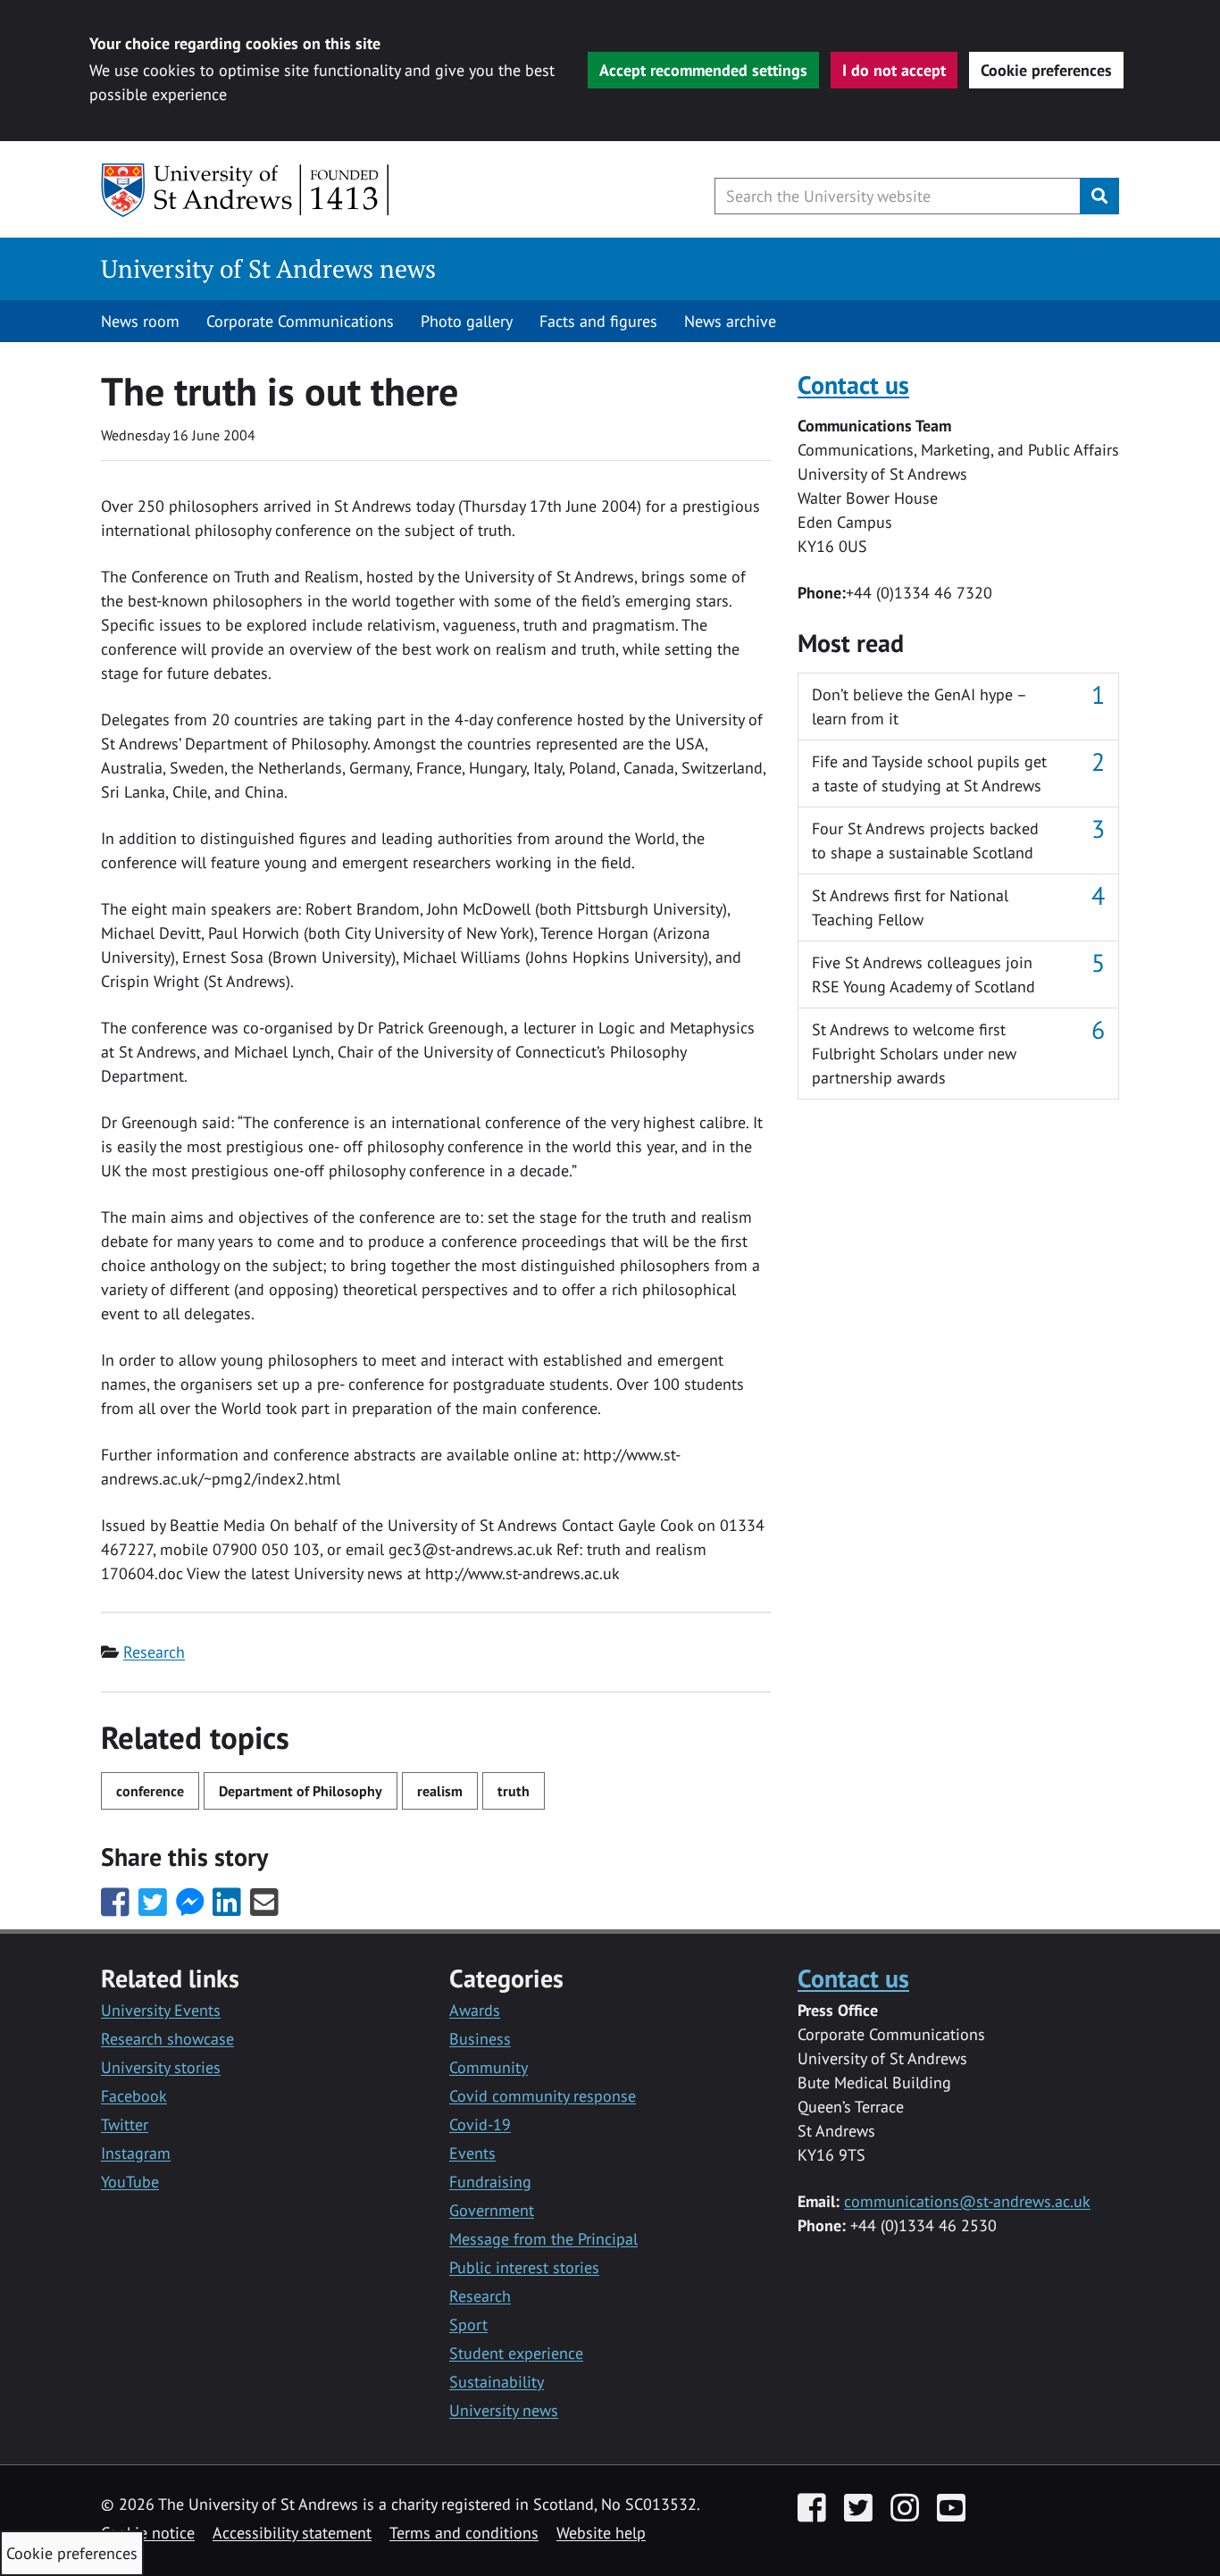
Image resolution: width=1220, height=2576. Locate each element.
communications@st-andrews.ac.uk (967, 2201)
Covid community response (543, 2096)
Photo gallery (467, 321)
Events (472, 2153)
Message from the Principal (543, 2239)
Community (489, 2067)
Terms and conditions (464, 2533)
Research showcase (167, 2039)
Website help (601, 2533)
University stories (161, 2067)
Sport (468, 2325)
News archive (730, 321)
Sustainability (497, 2382)
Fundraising (490, 2182)
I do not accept (894, 70)
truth (514, 1791)
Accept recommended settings (703, 70)
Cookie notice (148, 2533)
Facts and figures (598, 321)
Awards (475, 2010)
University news (504, 2410)
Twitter (125, 2124)
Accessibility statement (292, 2533)
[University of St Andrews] (246, 190)
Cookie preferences (1046, 70)
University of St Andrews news (268, 268)
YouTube (130, 2182)
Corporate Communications (300, 321)
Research (154, 1652)
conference (150, 1791)
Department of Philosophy (301, 1791)
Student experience (516, 2353)
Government (492, 2210)
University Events (161, 2010)
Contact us (853, 385)
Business (480, 2039)
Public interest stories (524, 2267)
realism (440, 1791)
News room (140, 321)
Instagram (136, 2153)
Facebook (134, 2096)
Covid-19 (480, 2124)
